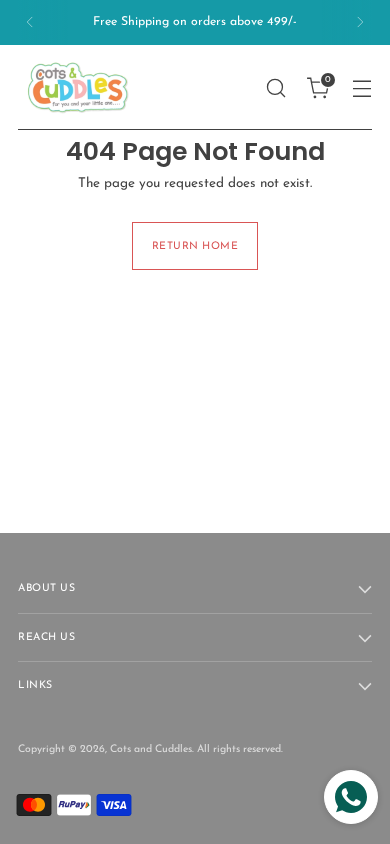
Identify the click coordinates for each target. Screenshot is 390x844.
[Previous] (30, 22)
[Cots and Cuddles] (78, 87)
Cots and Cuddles (151, 749)
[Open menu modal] (361, 87)
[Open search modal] (275, 87)
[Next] (360, 22)
